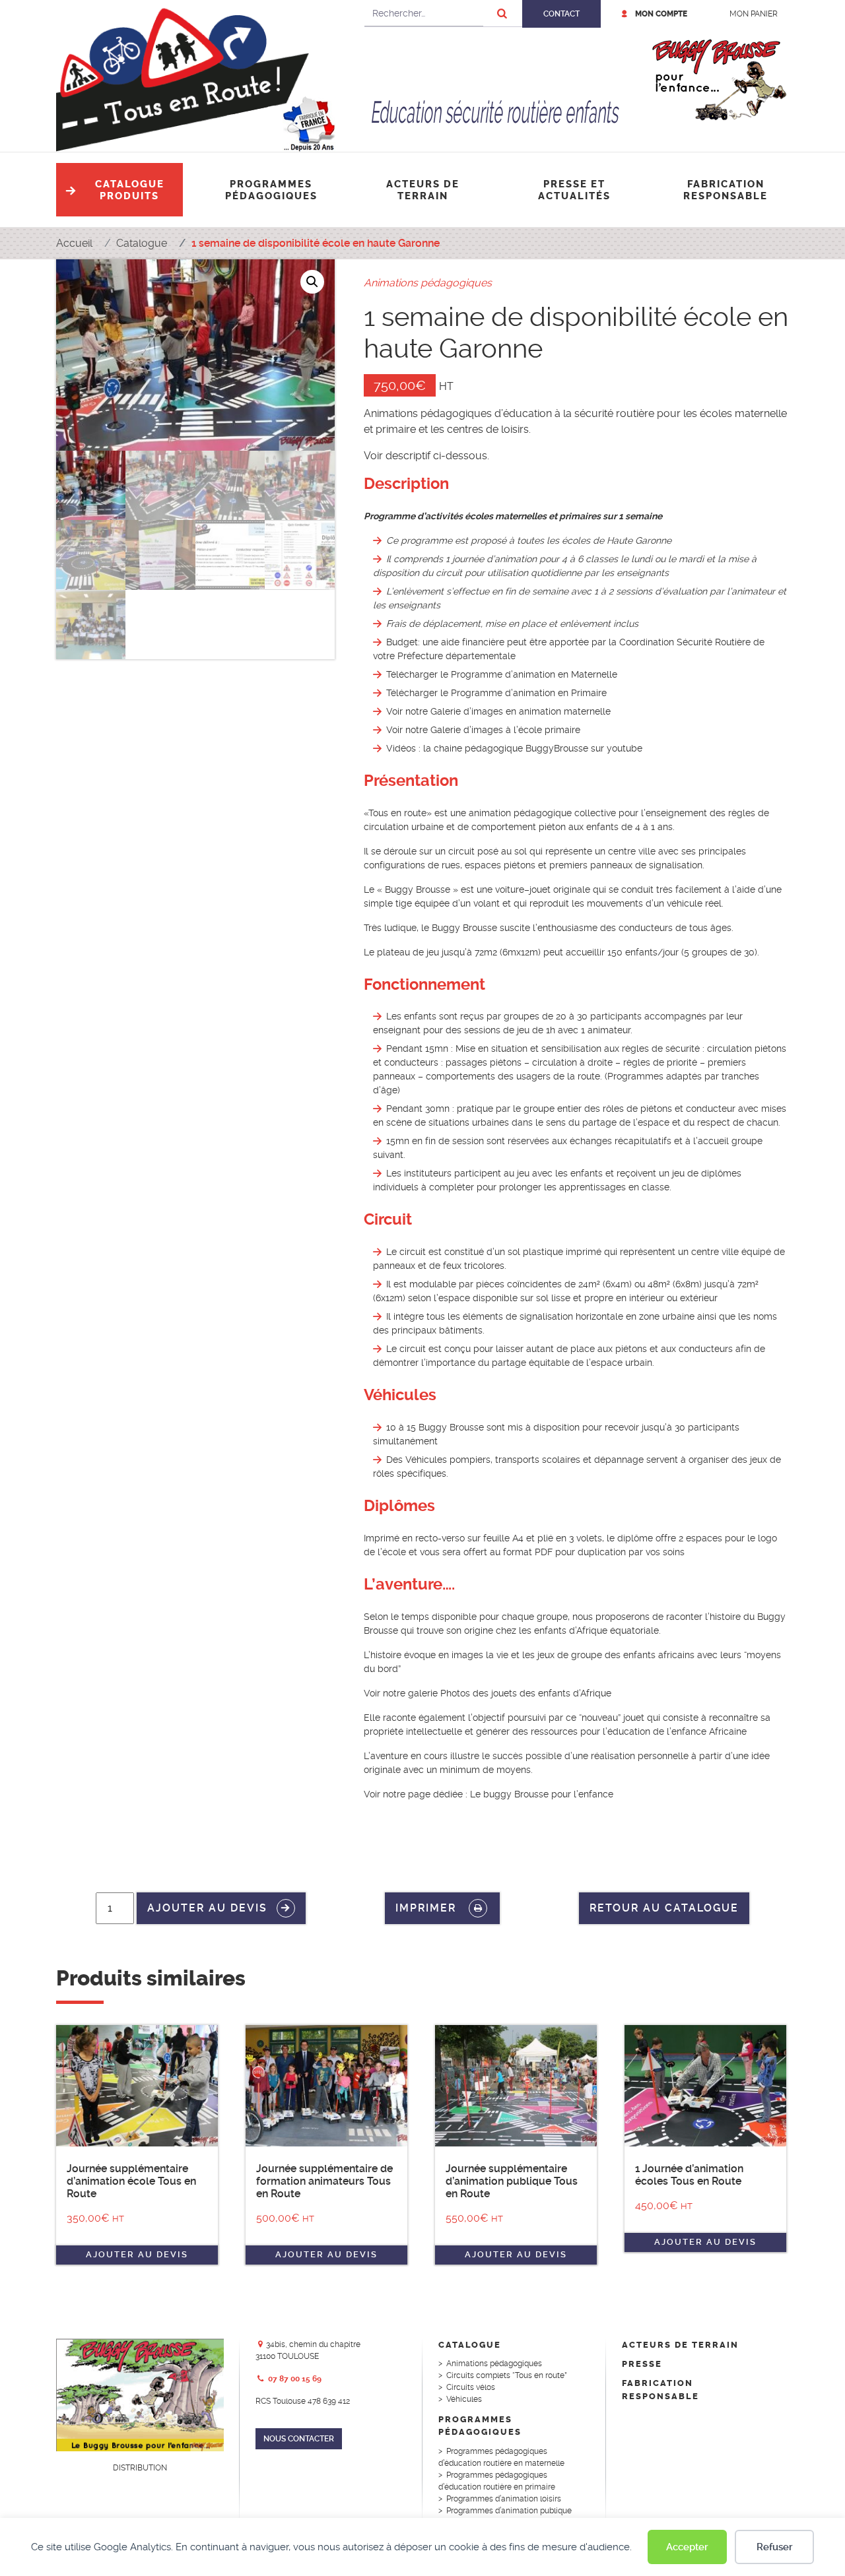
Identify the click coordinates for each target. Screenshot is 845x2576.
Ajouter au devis (207, 1907)
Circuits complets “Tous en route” (507, 2375)
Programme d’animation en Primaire (529, 693)
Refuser (775, 2547)
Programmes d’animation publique (509, 2511)
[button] (312, 282)
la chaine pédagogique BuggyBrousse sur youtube (533, 748)
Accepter (687, 2547)
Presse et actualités (574, 190)
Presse (642, 2364)
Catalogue (470, 2345)
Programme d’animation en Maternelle (534, 674)
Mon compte (661, 14)
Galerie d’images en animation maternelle (521, 711)
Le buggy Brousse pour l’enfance (542, 1794)
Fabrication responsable (726, 190)
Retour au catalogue (664, 1908)
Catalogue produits (130, 190)
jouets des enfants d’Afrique (551, 1693)
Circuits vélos (471, 2387)
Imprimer (428, 1907)
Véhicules (464, 2399)
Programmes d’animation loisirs (504, 2499)
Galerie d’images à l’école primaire (505, 730)
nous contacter (299, 2439)
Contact (561, 14)
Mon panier (754, 14)
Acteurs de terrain (423, 190)
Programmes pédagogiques (271, 190)
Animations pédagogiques (428, 283)
